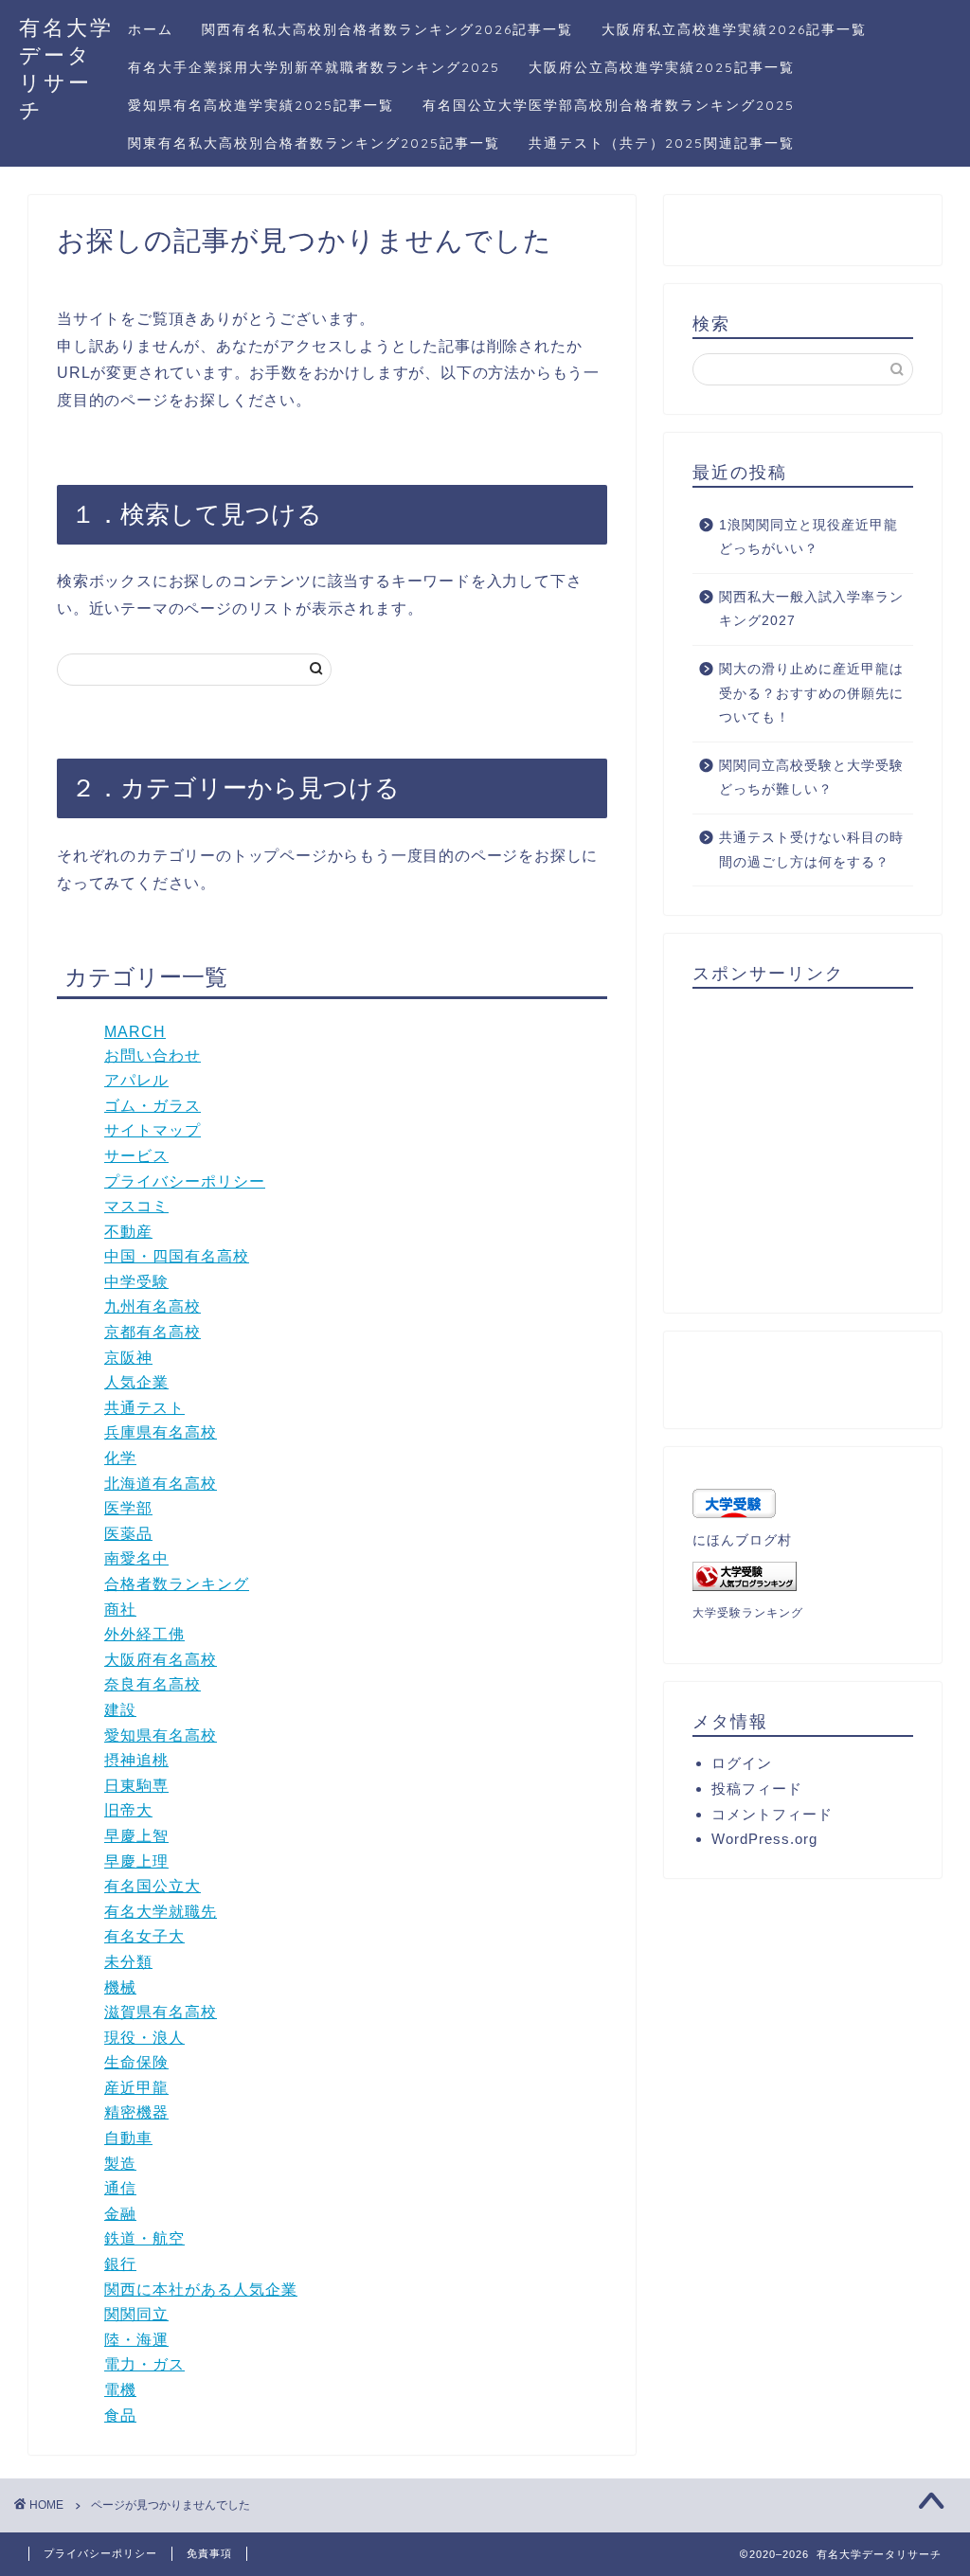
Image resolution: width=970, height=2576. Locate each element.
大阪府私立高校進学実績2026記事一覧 (734, 29)
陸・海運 (136, 2340)
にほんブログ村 (742, 1540)
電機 (120, 2390)
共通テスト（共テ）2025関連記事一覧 (662, 143)
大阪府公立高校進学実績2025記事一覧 (662, 67)
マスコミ (136, 1206)
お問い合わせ (153, 1055)
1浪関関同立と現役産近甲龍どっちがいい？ (808, 537)
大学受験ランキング (748, 1613)
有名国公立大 (153, 1886)
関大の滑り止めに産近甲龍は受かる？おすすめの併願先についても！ (811, 693)
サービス (136, 1156)
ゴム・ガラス (153, 1106)
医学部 (128, 1508)
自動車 (128, 2138)
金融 (120, 2214)
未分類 (128, 1962)
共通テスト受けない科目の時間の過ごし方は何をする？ (811, 850)
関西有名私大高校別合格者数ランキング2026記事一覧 (387, 29)
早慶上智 (136, 1836)
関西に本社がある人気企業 (201, 2290)
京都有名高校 (153, 1332)
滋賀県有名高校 (161, 2012)
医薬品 (128, 1534)
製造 (120, 2164)
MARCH (135, 1032)
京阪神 (128, 1358)
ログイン (742, 1763)
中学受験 (136, 1282)
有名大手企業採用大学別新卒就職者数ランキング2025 (314, 67)
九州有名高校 (153, 1306)
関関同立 (136, 2314)
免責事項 (209, 2553)
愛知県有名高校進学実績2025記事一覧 (261, 105)
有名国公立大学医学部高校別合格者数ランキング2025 (609, 105)
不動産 (128, 1232)
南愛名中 (136, 1558)
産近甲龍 (136, 2088)
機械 (120, 1987)
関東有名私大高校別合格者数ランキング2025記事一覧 (314, 143)
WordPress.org (764, 1839)
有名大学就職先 (161, 1912)
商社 (120, 1610)
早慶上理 (136, 1861)
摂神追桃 (136, 1760)
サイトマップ (153, 1130)
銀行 (120, 2264)
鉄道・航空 (144, 2238)
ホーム (151, 29)
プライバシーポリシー (185, 1181)
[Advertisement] (831, 1150)
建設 (120, 1710)
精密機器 (136, 2112)
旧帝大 (128, 1810)
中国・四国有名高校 (177, 1256)
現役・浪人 (144, 2038)
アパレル (136, 1080)
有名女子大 (144, 1936)
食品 (120, 2415)
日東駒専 (136, 1786)
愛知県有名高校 (161, 1735)
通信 (120, 2188)
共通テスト (144, 1408)
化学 (120, 1458)
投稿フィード (757, 1789)
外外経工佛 (144, 1634)
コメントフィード (772, 1814)
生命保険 (136, 2062)
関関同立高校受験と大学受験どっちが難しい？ (811, 778)
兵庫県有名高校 (161, 1432)
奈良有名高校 (153, 1684)
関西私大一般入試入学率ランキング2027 (811, 609)
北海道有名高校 (161, 1484)
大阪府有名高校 (161, 1660)
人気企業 (136, 1382)
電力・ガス (144, 2364)
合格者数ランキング (177, 1584)
